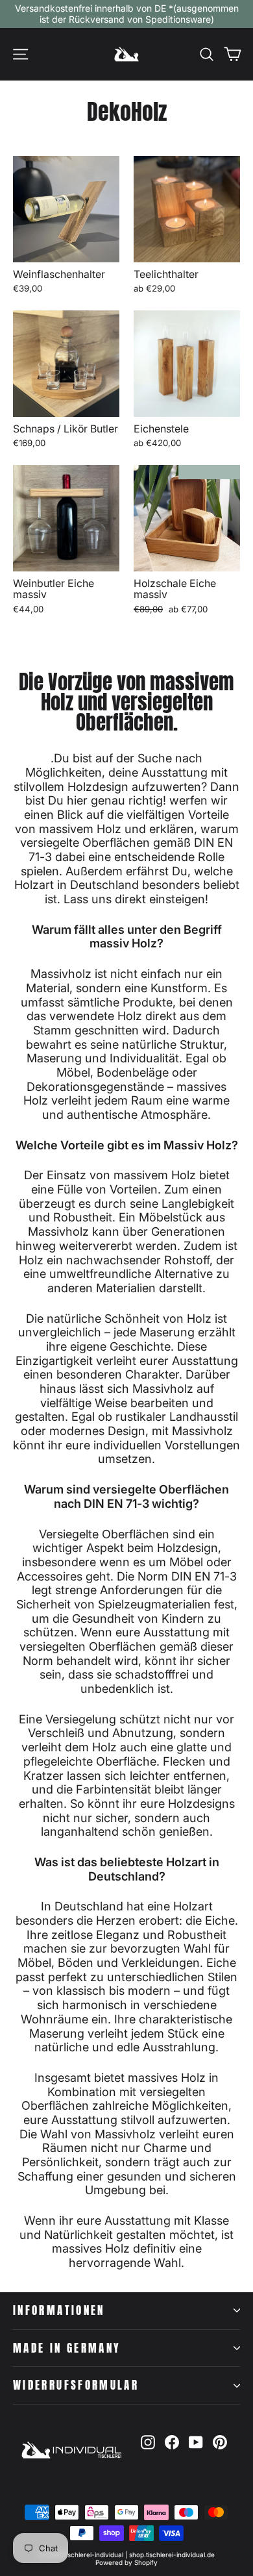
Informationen (59, 2310)
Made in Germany (67, 2348)
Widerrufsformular (76, 2385)
